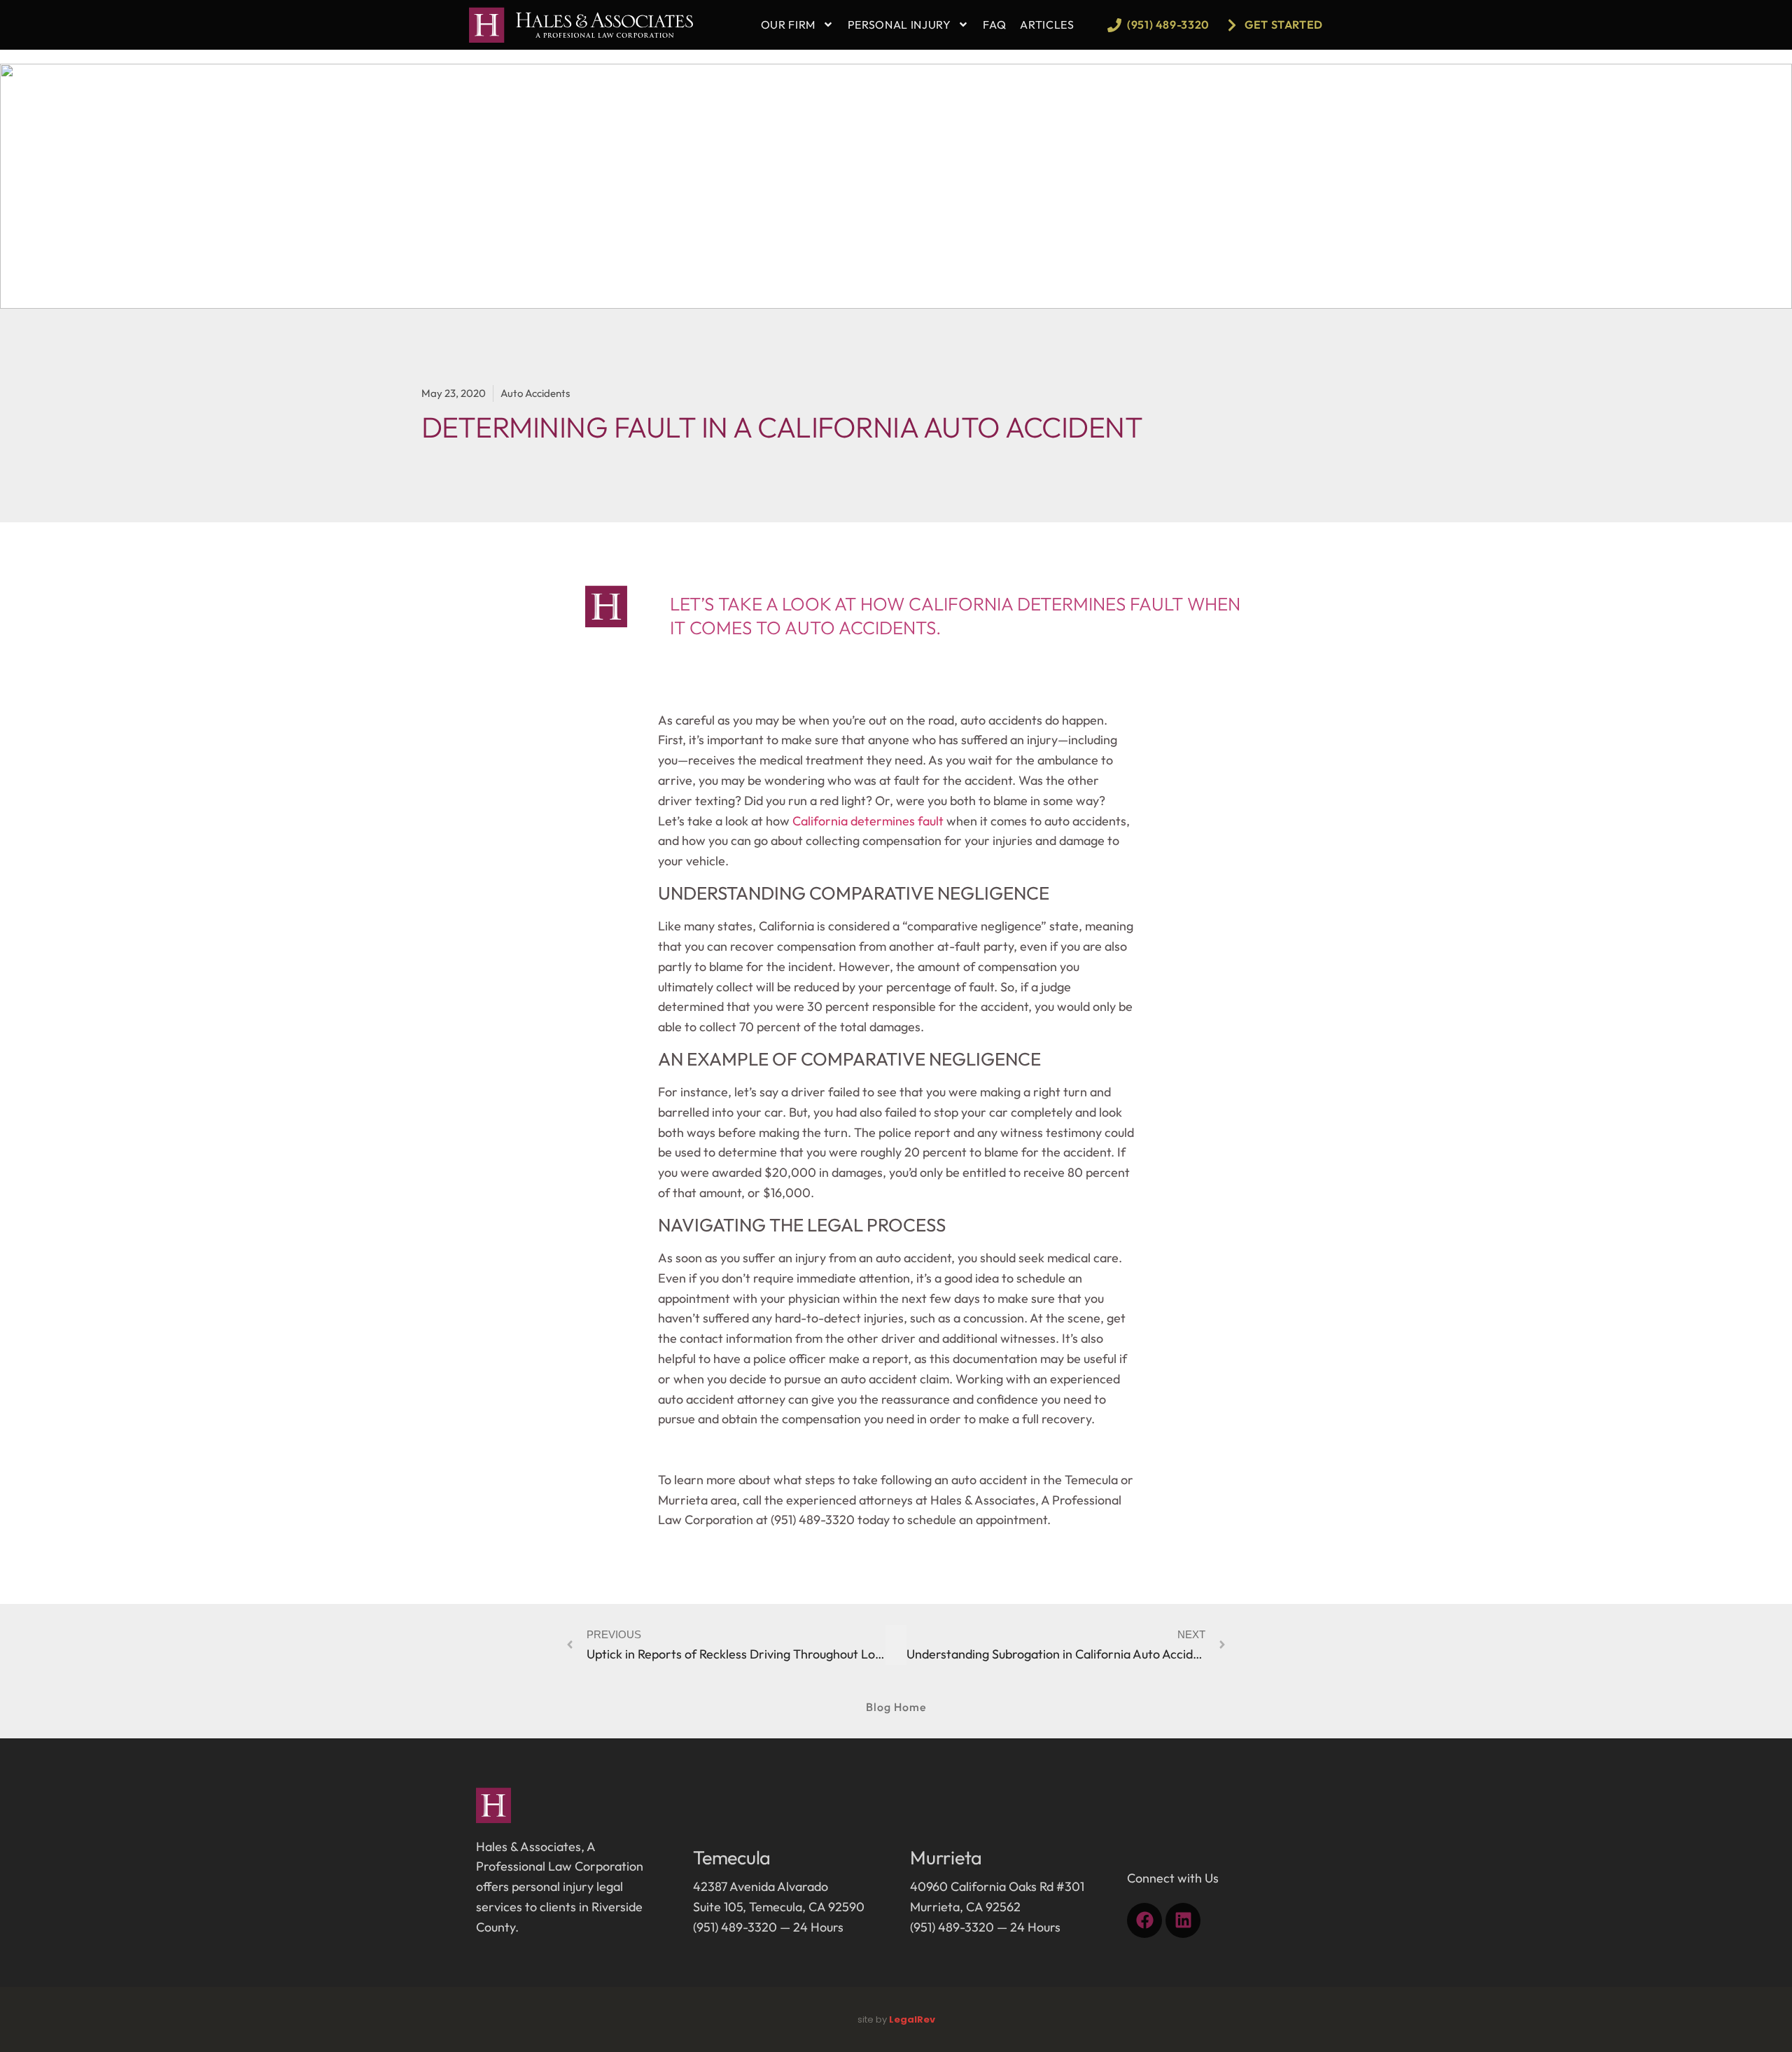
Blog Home (896, 1707)
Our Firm (788, 25)
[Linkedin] (1183, 1920)
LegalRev (912, 2019)
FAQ (994, 25)
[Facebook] (1144, 1920)
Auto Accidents (535, 393)
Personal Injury (899, 25)
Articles (1047, 25)
